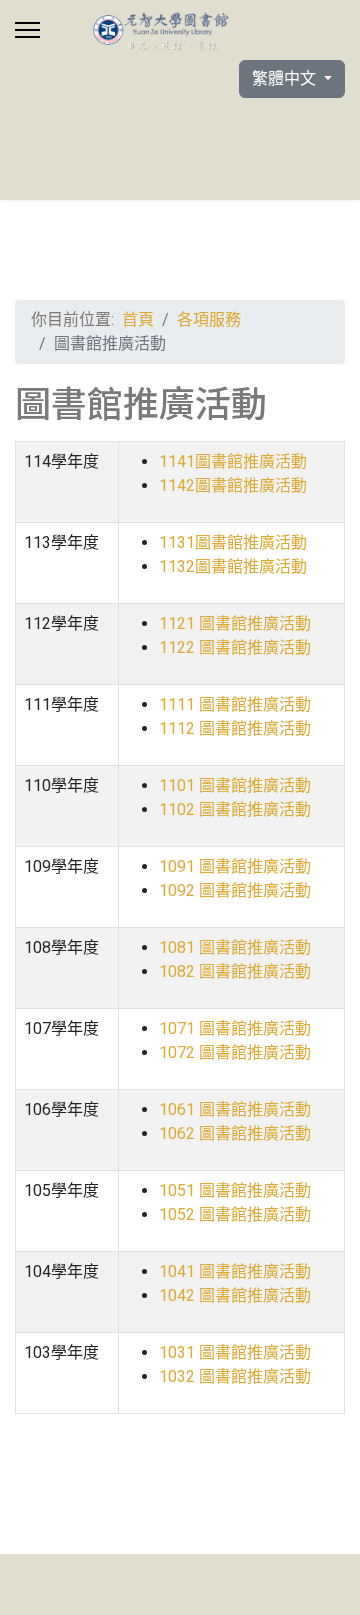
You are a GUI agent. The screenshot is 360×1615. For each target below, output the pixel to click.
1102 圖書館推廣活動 (235, 809)
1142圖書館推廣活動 (233, 485)
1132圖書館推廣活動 (233, 566)
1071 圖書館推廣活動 (235, 1028)
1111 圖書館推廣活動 (235, 704)
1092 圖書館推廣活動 (235, 890)
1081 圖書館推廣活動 (235, 947)
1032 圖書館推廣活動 (235, 1376)
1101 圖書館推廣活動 (235, 785)
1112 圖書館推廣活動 (235, 728)
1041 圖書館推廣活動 (235, 1271)
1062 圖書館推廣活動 (235, 1133)
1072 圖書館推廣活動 (235, 1052)
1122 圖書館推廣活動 (235, 647)
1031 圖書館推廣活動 (235, 1352)
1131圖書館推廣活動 (233, 542)
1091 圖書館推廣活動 (235, 866)
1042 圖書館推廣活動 (235, 1295)
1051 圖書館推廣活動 (235, 1190)
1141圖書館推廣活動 (233, 461)
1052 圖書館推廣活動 (235, 1214)
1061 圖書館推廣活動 (235, 1109)
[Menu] (27, 30)
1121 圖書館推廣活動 (235, 623)
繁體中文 (286, 78)
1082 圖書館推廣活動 (235, 971)
